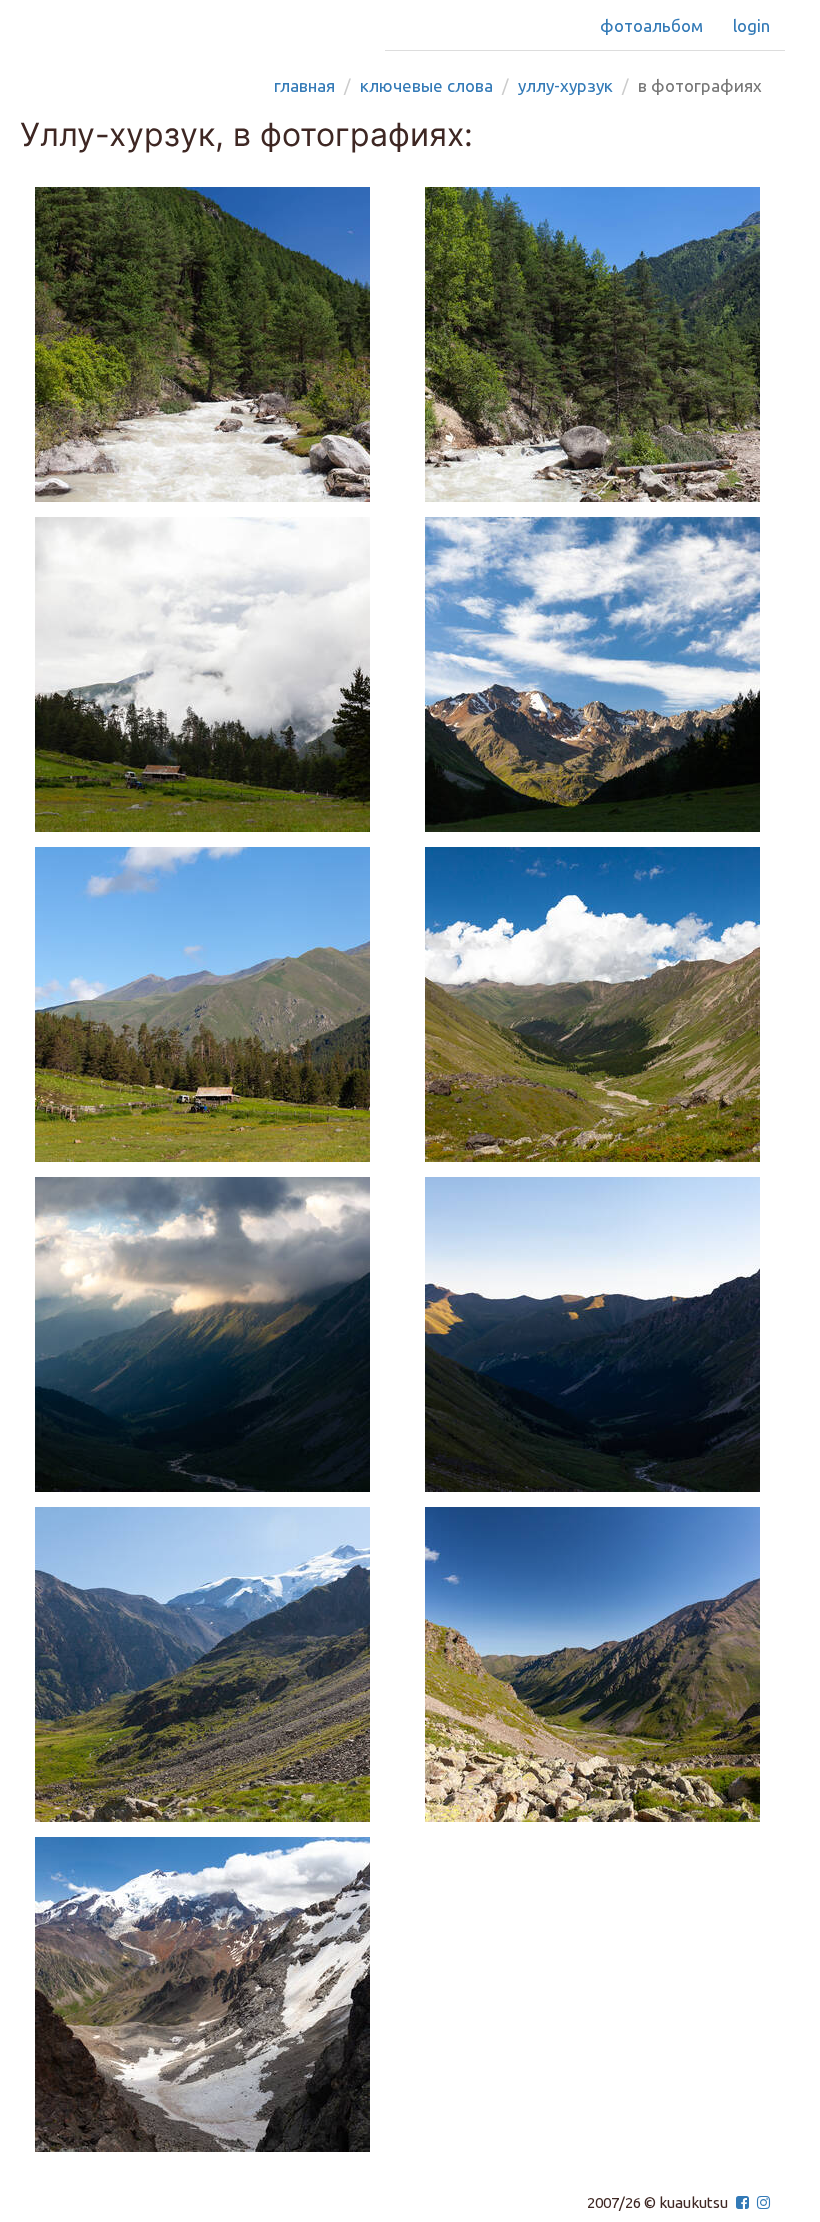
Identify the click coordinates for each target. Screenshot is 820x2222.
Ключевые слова (426, 85)
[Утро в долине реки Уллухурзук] (605, 1334)
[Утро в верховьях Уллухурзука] (605, 674)
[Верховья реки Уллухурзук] (215, 1664)
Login (751, 25)
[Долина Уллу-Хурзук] (215, 344)
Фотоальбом (651, 25)
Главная (304, 85)
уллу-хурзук (565, 85)
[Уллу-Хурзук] (605, 344)
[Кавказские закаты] (215, 1334)
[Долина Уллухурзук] (605, 1004)
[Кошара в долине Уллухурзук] (215, 1004)
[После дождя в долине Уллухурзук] (215, 674)
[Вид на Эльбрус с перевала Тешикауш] (215, 1994)
